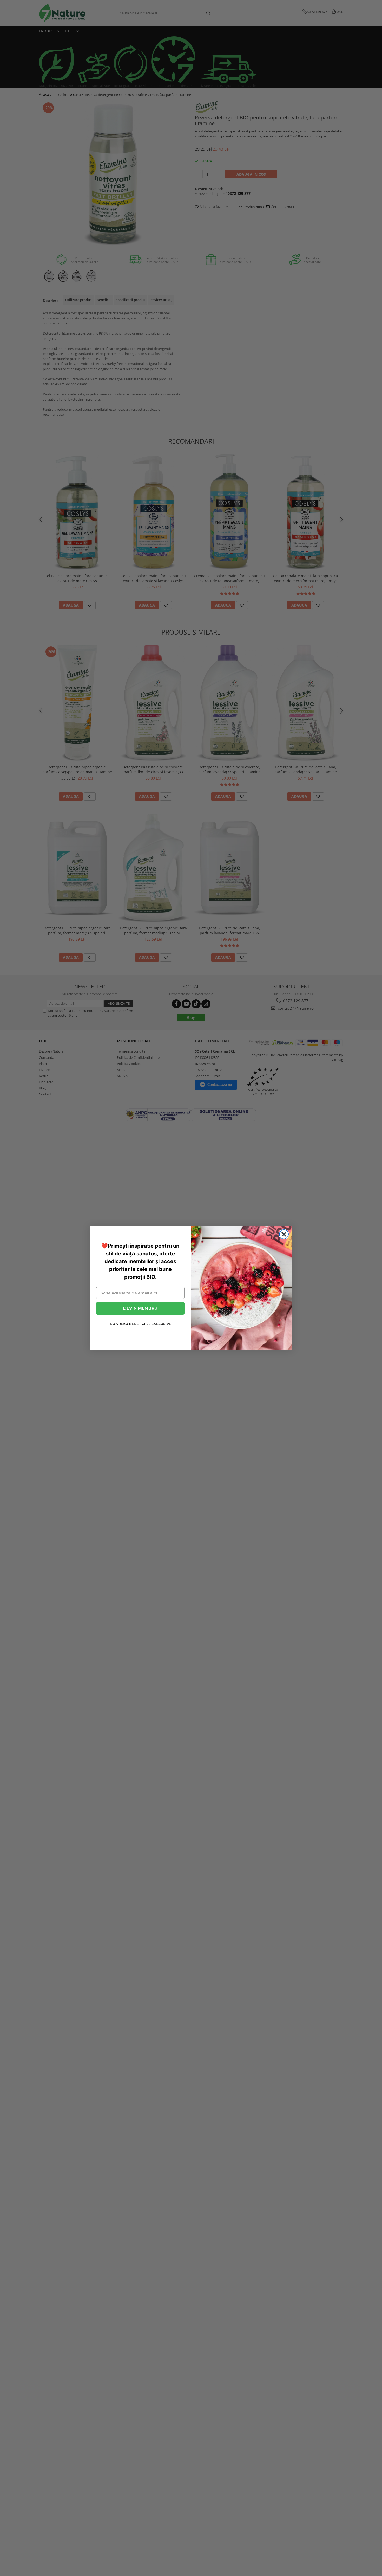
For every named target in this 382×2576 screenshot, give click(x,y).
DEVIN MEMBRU (140, 1308)
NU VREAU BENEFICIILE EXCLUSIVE (140, 1324)
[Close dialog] (284, 1234)
